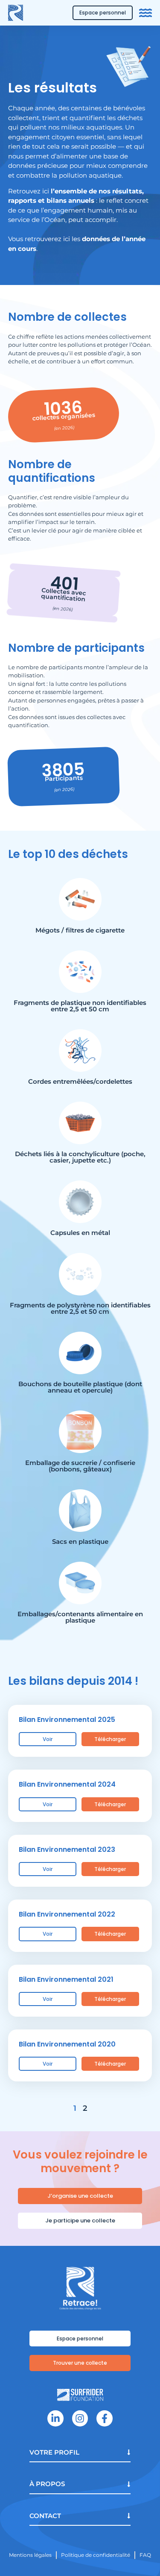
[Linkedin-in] (55, 2418)
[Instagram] (80, 2418)
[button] (80, 2221)
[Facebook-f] (104, 2418)
